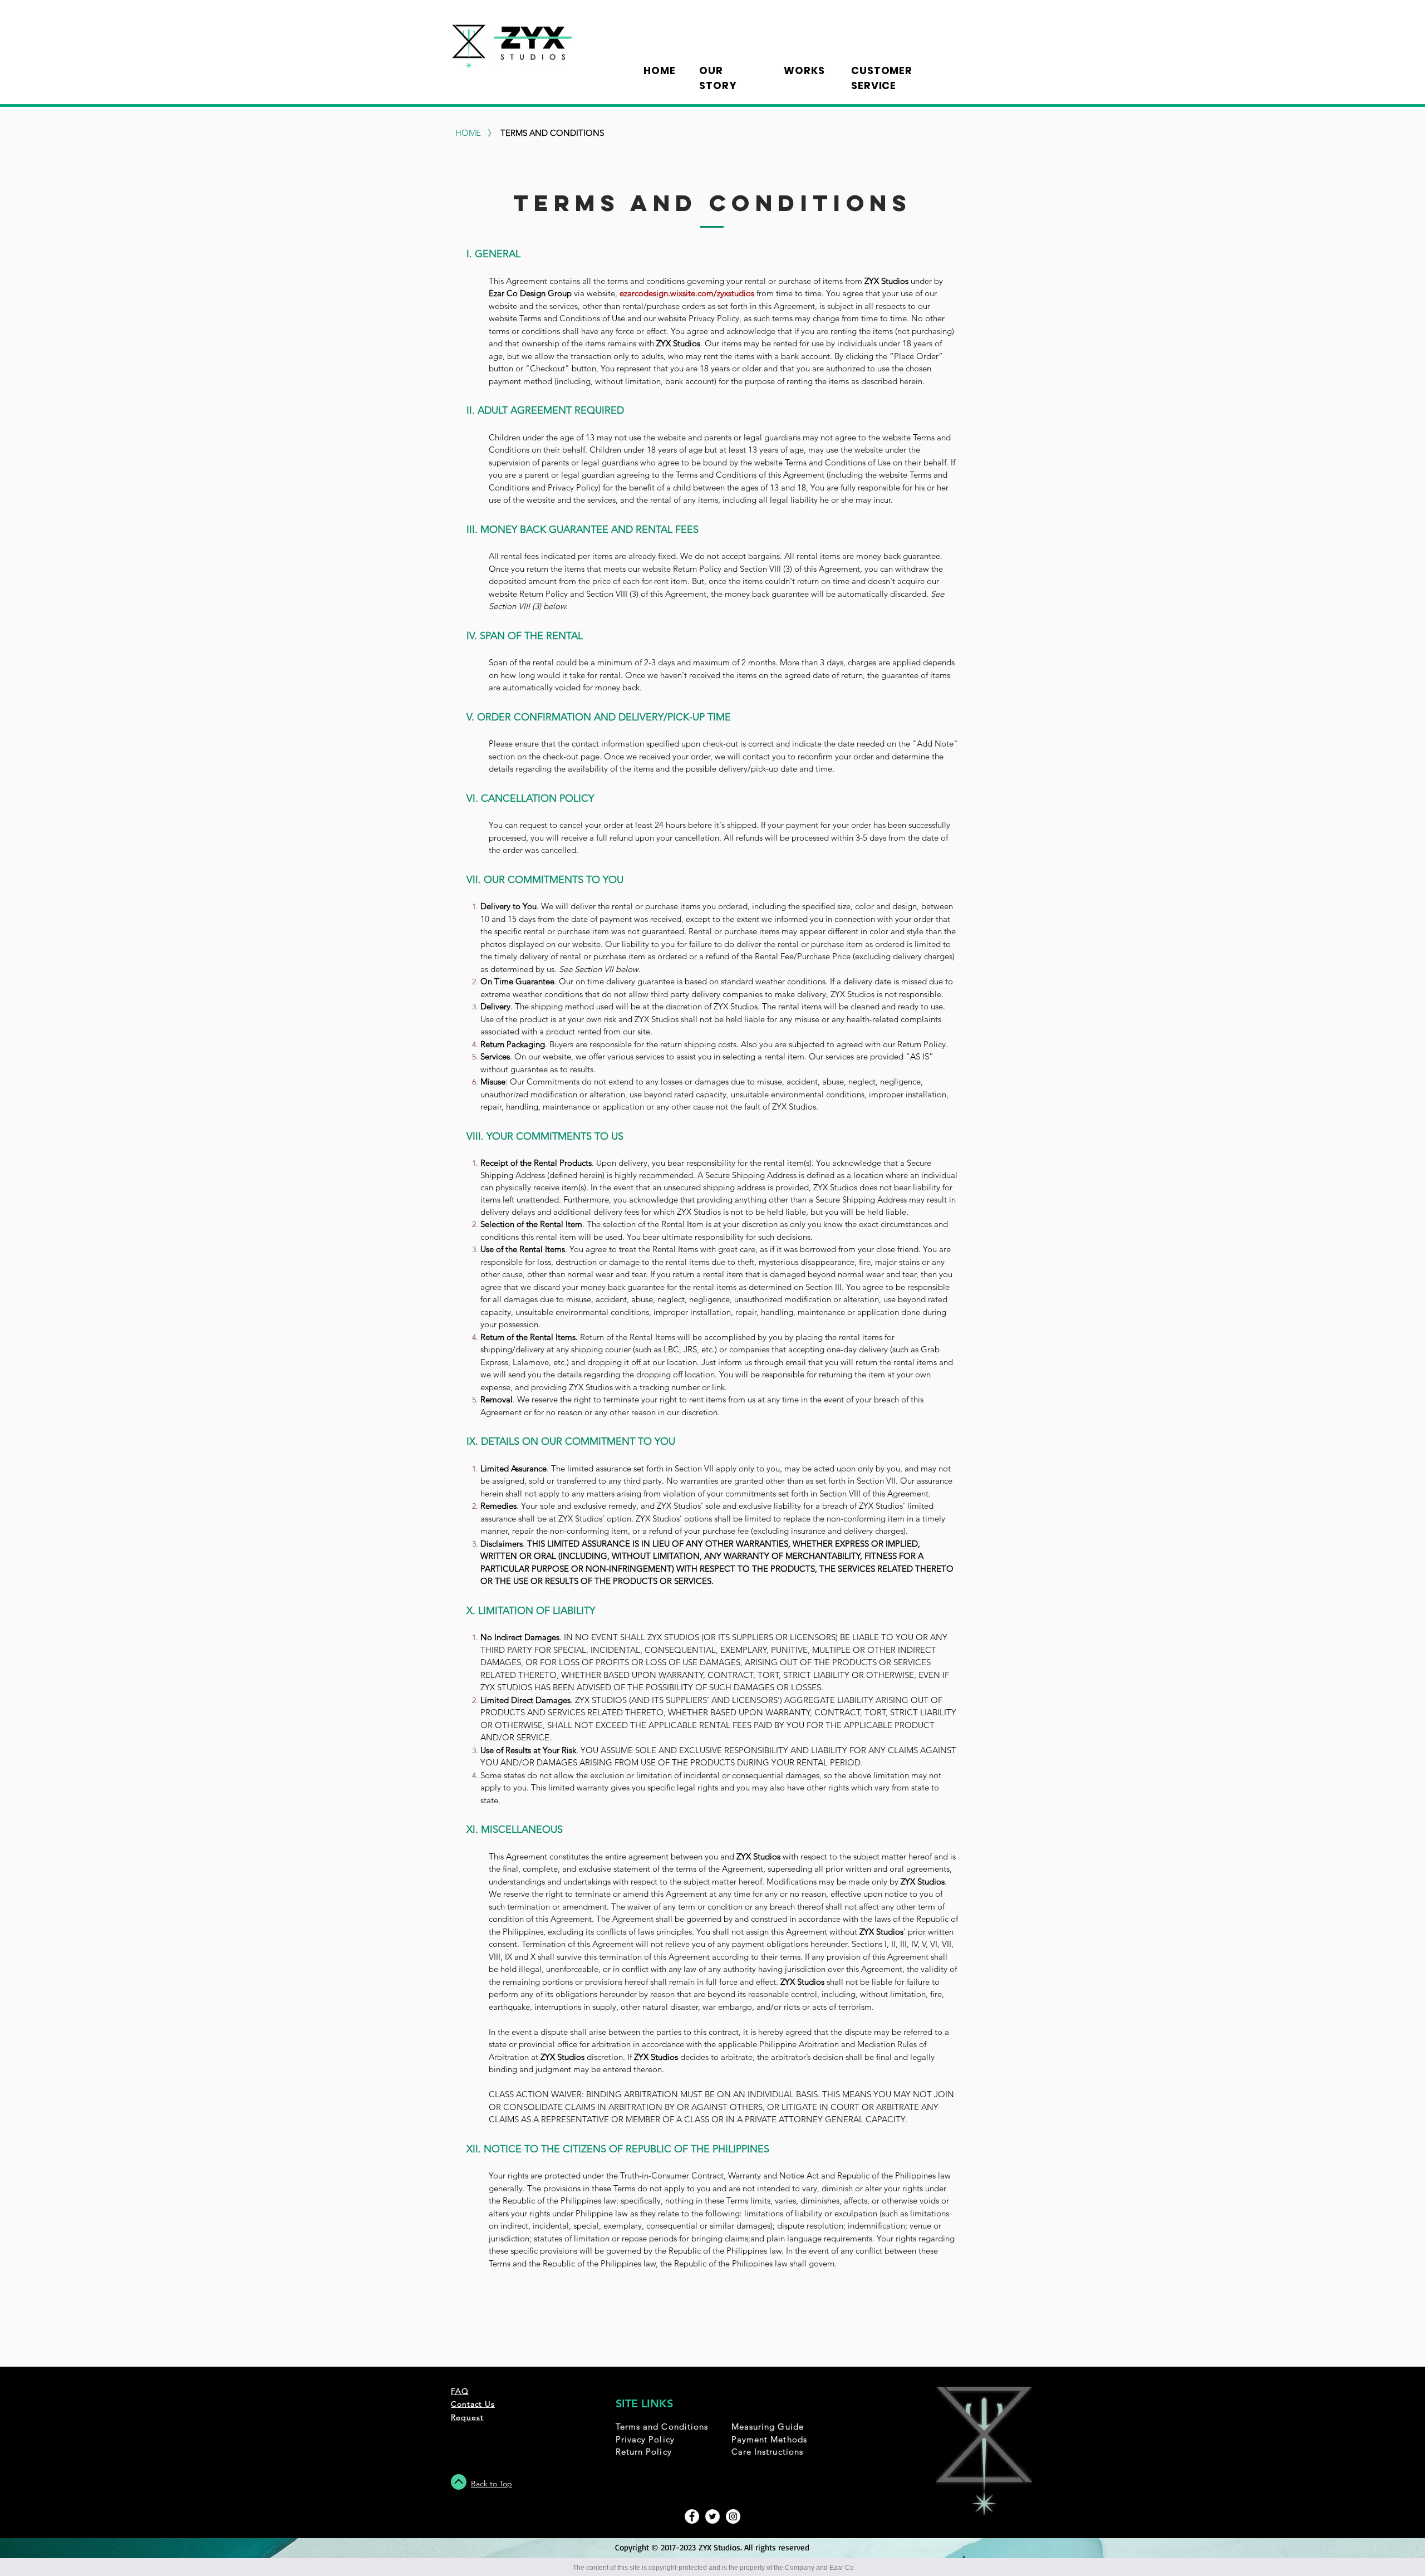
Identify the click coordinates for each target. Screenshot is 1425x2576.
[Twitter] (712, 2516)
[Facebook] (692, 2516)
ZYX (706, 2547)
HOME (468, 133)
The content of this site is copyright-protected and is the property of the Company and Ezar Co (713, 2568)
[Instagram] (733, 2516)
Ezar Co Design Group (530, 293)
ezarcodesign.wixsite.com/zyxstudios (687, 293)
